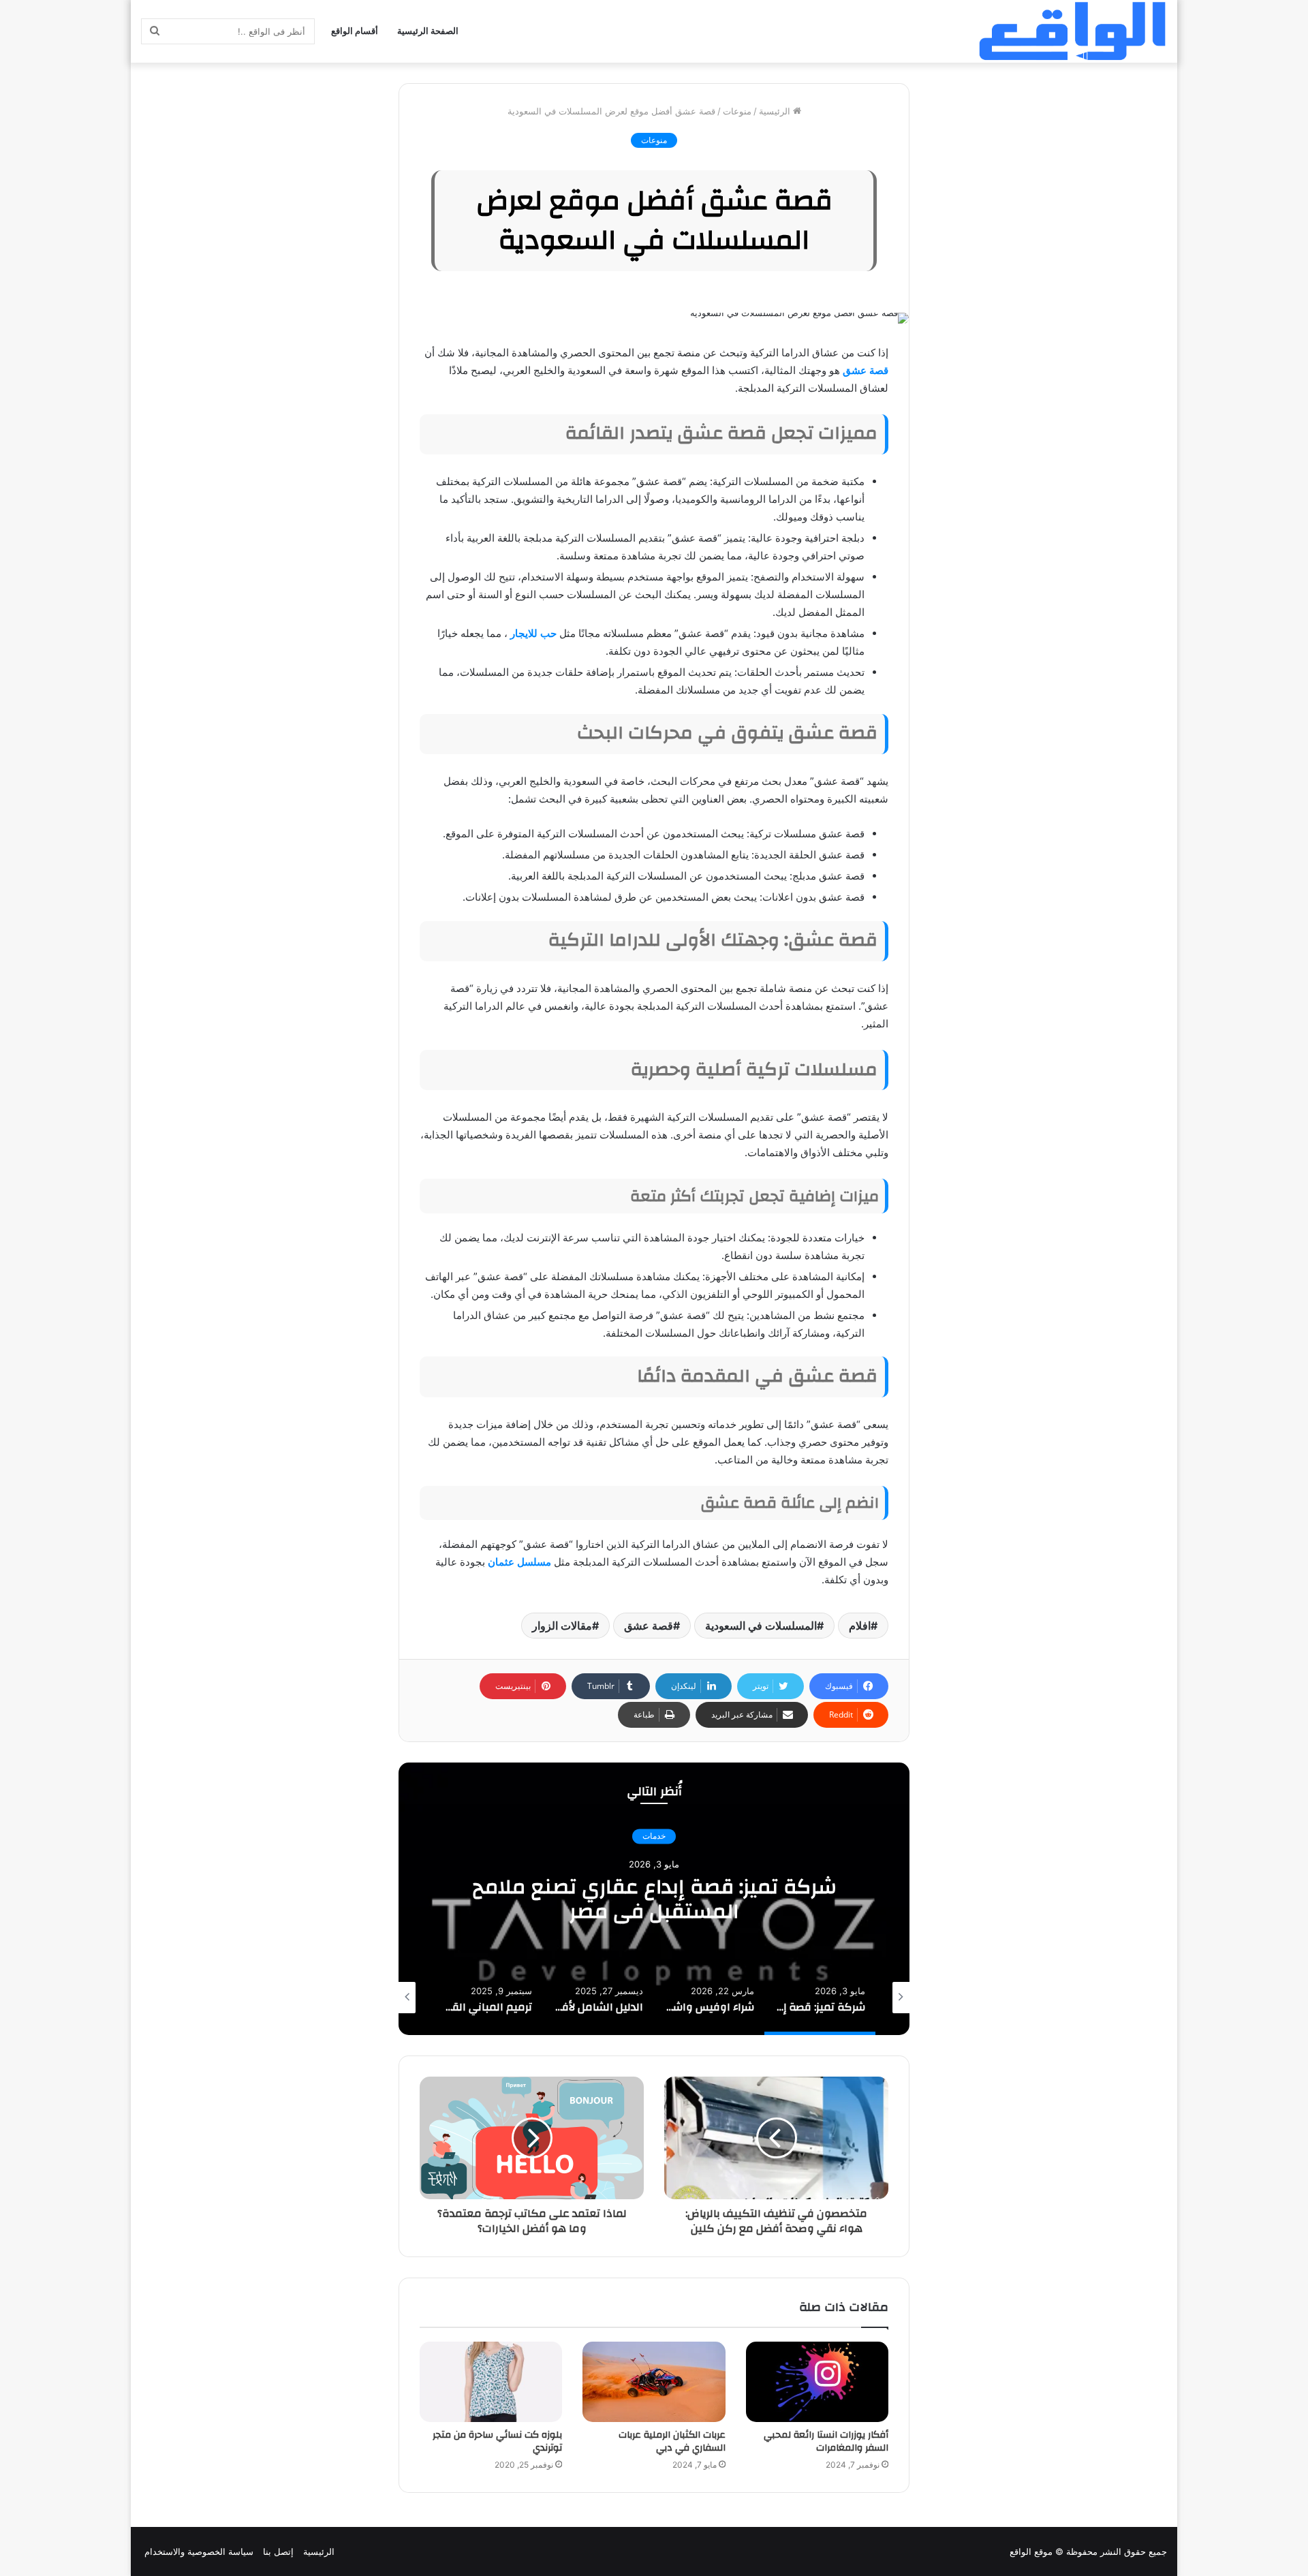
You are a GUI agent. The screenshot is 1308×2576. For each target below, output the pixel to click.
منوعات (737, 111)
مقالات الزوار (562, 1626)
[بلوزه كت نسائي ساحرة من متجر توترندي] (491, 2382)
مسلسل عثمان (519, 1562)
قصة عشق (866, 370)
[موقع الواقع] (1072, 31)
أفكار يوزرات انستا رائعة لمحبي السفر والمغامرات (826, 2441)
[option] (654, 1899)
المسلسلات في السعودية (761, 1626)
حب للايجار (533, 633)
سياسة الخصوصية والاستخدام (199, 2551)
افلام (860, 1626)
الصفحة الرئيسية (428, 31)
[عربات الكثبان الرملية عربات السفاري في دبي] (654, 2382)
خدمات (654, 1836)
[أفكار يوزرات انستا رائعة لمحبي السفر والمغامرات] (817, 2382)
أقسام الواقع (355, 31)
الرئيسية (776, 111)
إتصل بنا (278, 2551)
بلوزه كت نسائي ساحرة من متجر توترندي (497, 2441)
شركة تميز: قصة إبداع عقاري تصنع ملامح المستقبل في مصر (654, 1899)
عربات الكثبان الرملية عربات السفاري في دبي (672, 2441)
